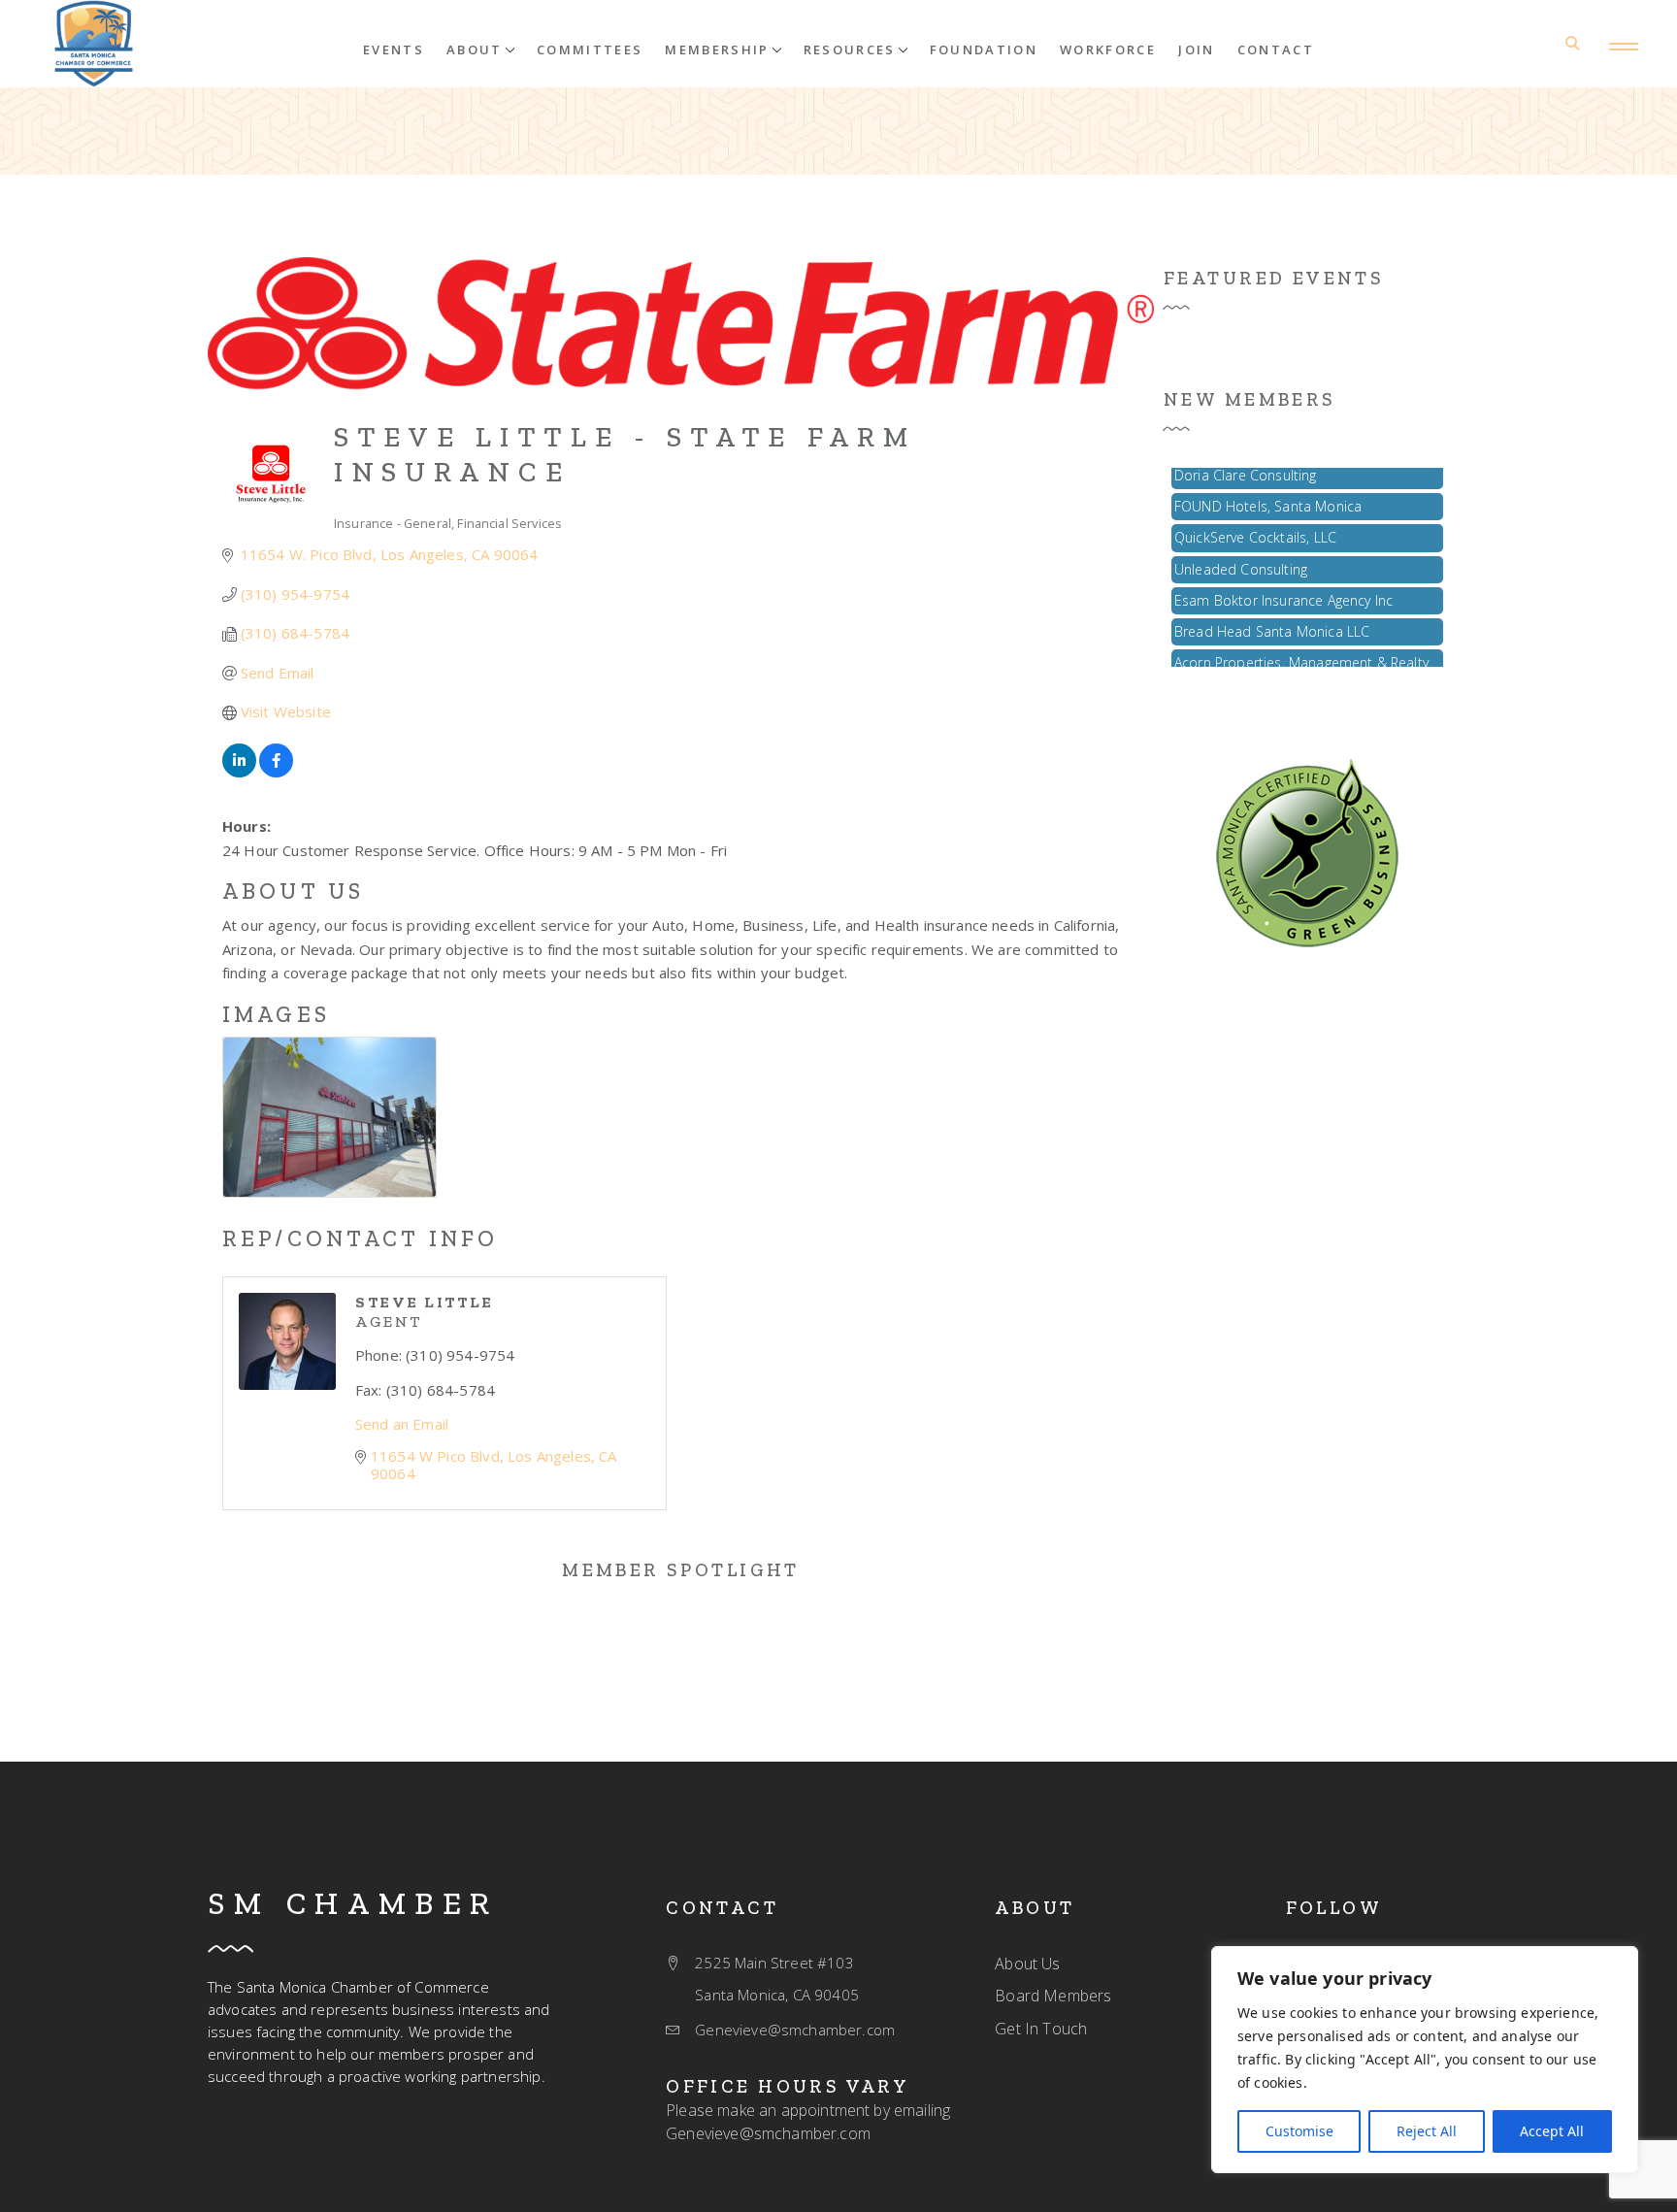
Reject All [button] (1427, 2131)
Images (276, 1014)
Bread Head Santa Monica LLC (1272, 618)
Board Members (1053, 1996)
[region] (1425, 2060)
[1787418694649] (1307, 851)
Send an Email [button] (402, 1424)
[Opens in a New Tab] (239, 772)
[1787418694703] (94, 44)
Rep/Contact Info (360, 1238)
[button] (480, 49)
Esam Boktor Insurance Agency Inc (1283, 587)
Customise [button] (1299, 2131)
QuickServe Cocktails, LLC (1255, 524)
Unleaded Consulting (1241, 556)
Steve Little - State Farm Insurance (625, 454)
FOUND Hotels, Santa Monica (1268, 493)
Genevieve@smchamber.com (768, 2133)
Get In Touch (1041, 2029)
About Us (293, 891)
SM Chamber (353, 1903)
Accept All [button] (1552, 2131)
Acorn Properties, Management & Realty (1301, 649)
